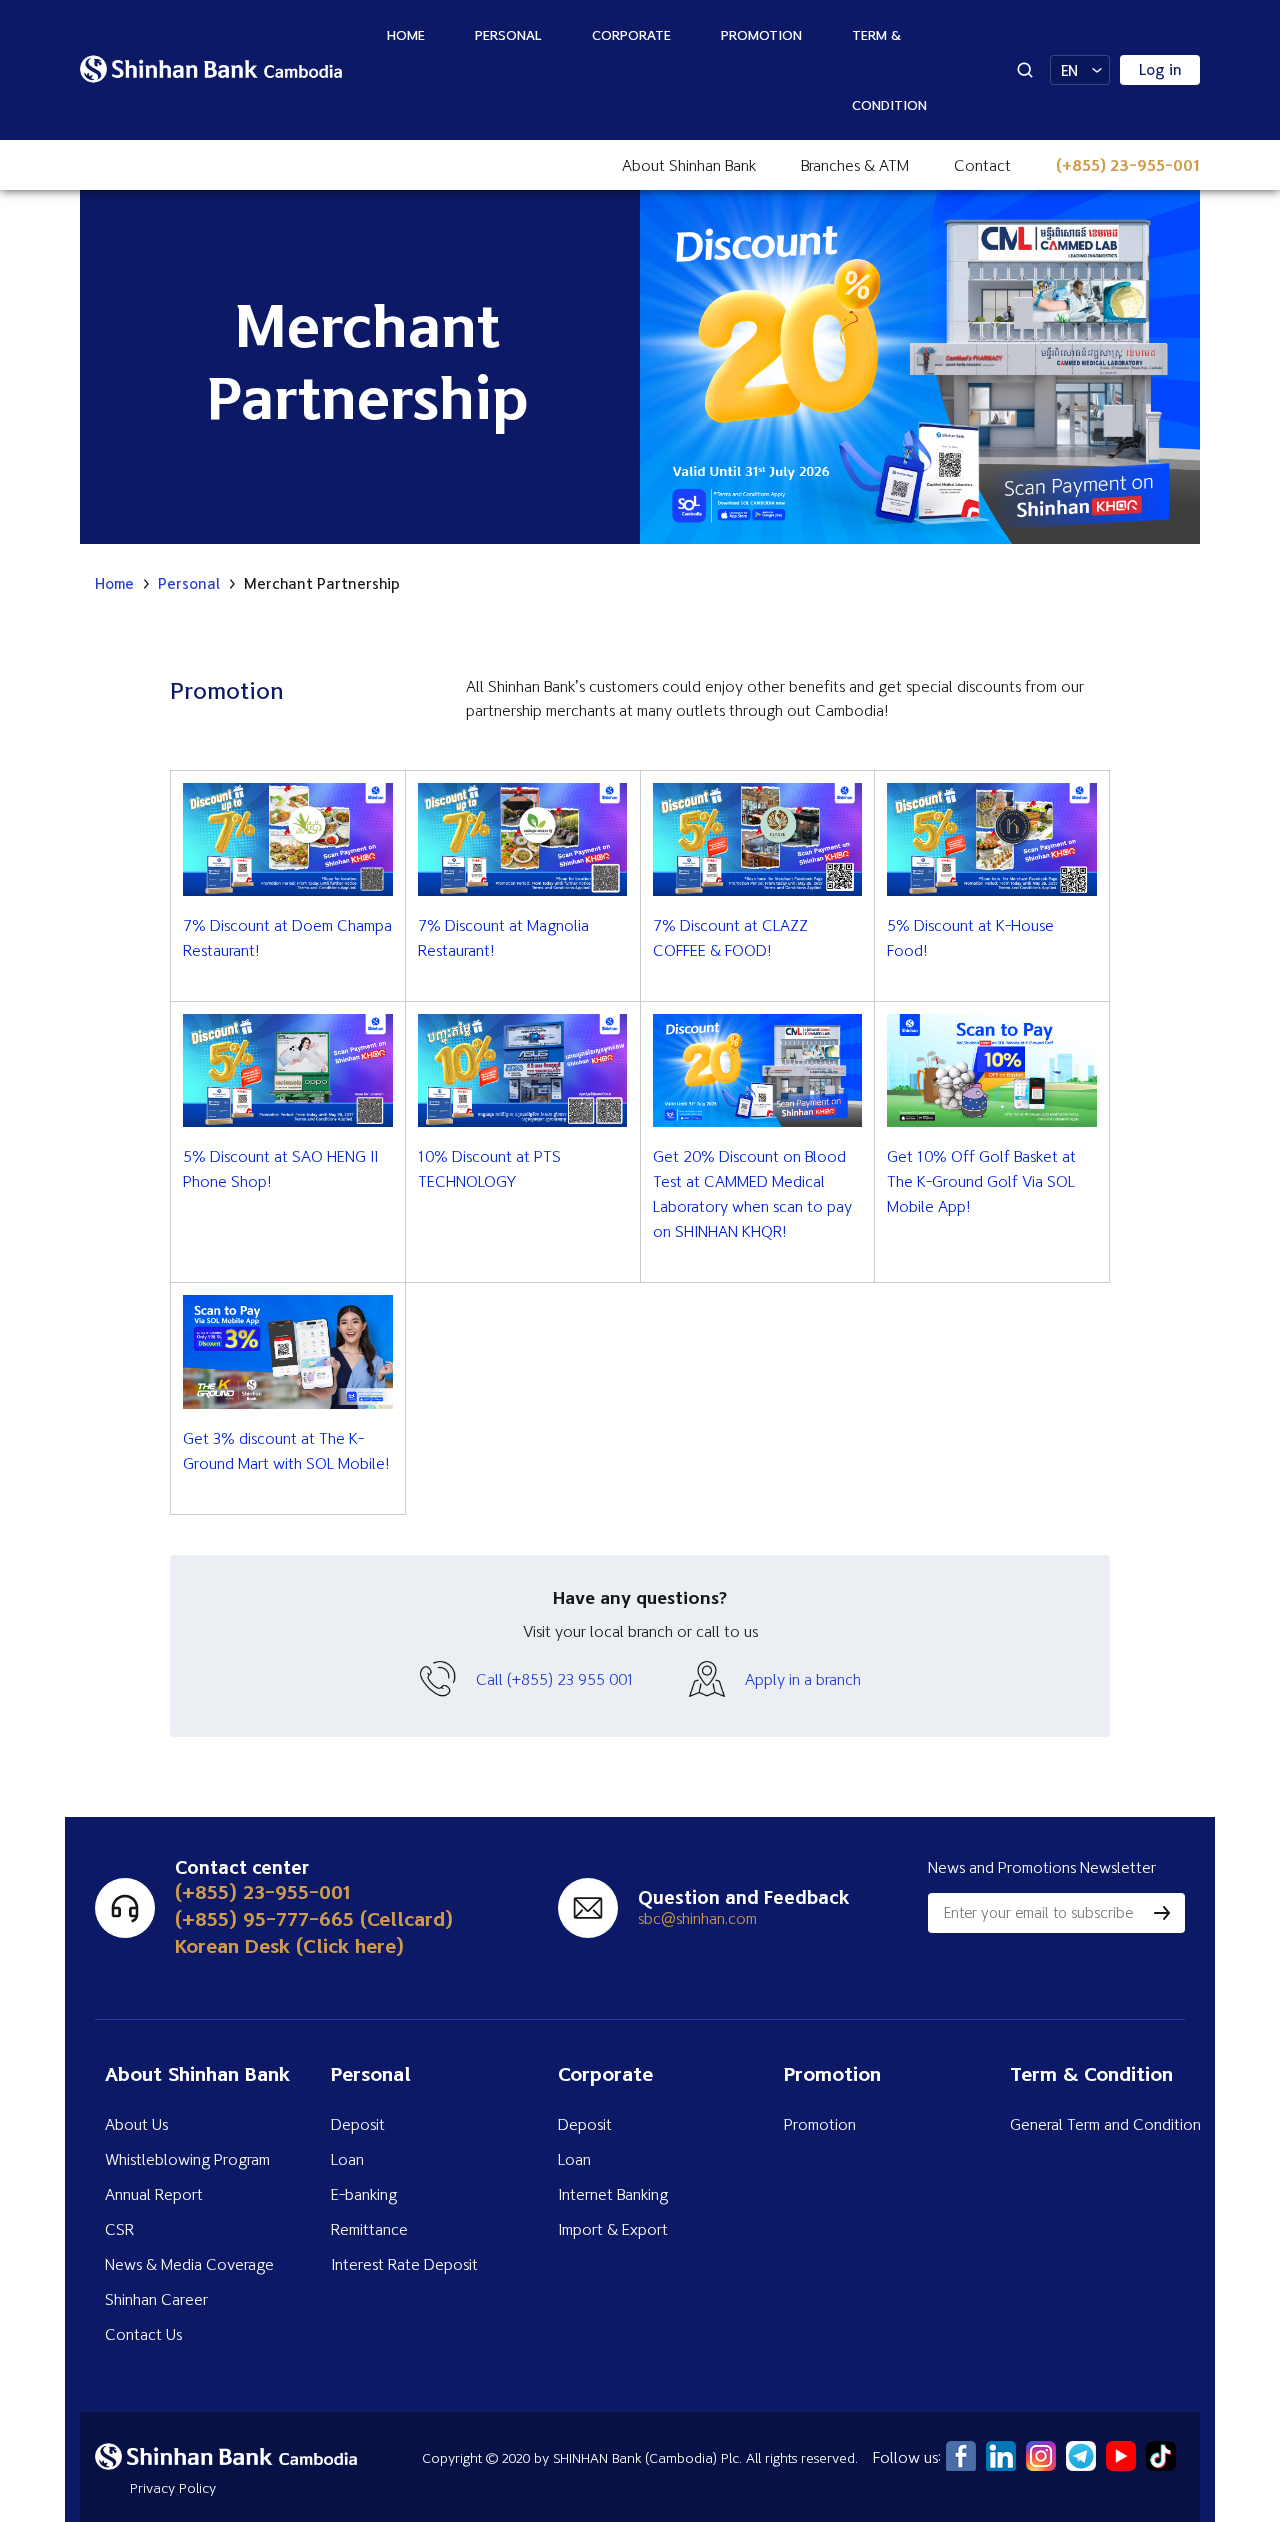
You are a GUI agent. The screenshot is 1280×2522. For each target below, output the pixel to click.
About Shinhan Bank (689, 165)
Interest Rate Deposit (404, 2264)
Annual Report (154, 2194)
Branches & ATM (855, 165)
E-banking (364, 2194)
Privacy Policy (173, 2487)
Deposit (358, 2124)
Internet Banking (613, 2194)
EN (1069, 70)
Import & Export (613, 2229)
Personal (508, 34)
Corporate (631, 34)
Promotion (761, 34)
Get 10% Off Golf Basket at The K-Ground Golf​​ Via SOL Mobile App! (981, 1181)
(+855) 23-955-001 (1128, 165)
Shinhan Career (156, 2299)
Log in (1160, 69)
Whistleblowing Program (187, 2159)
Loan (347, 2159)
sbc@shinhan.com (697, 1918)
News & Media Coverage (189, 2264)
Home (406, 34)
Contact (982, 165)
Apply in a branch (803, 1679)
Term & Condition (889, 69)
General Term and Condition (1105, 2124)
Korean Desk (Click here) (289, 1945)
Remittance (369, 2229)
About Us (136, 2124)
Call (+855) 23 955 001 (555, 1679)
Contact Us (143, 2334)
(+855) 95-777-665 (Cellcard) (314, 1918)
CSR (119, 2229)
